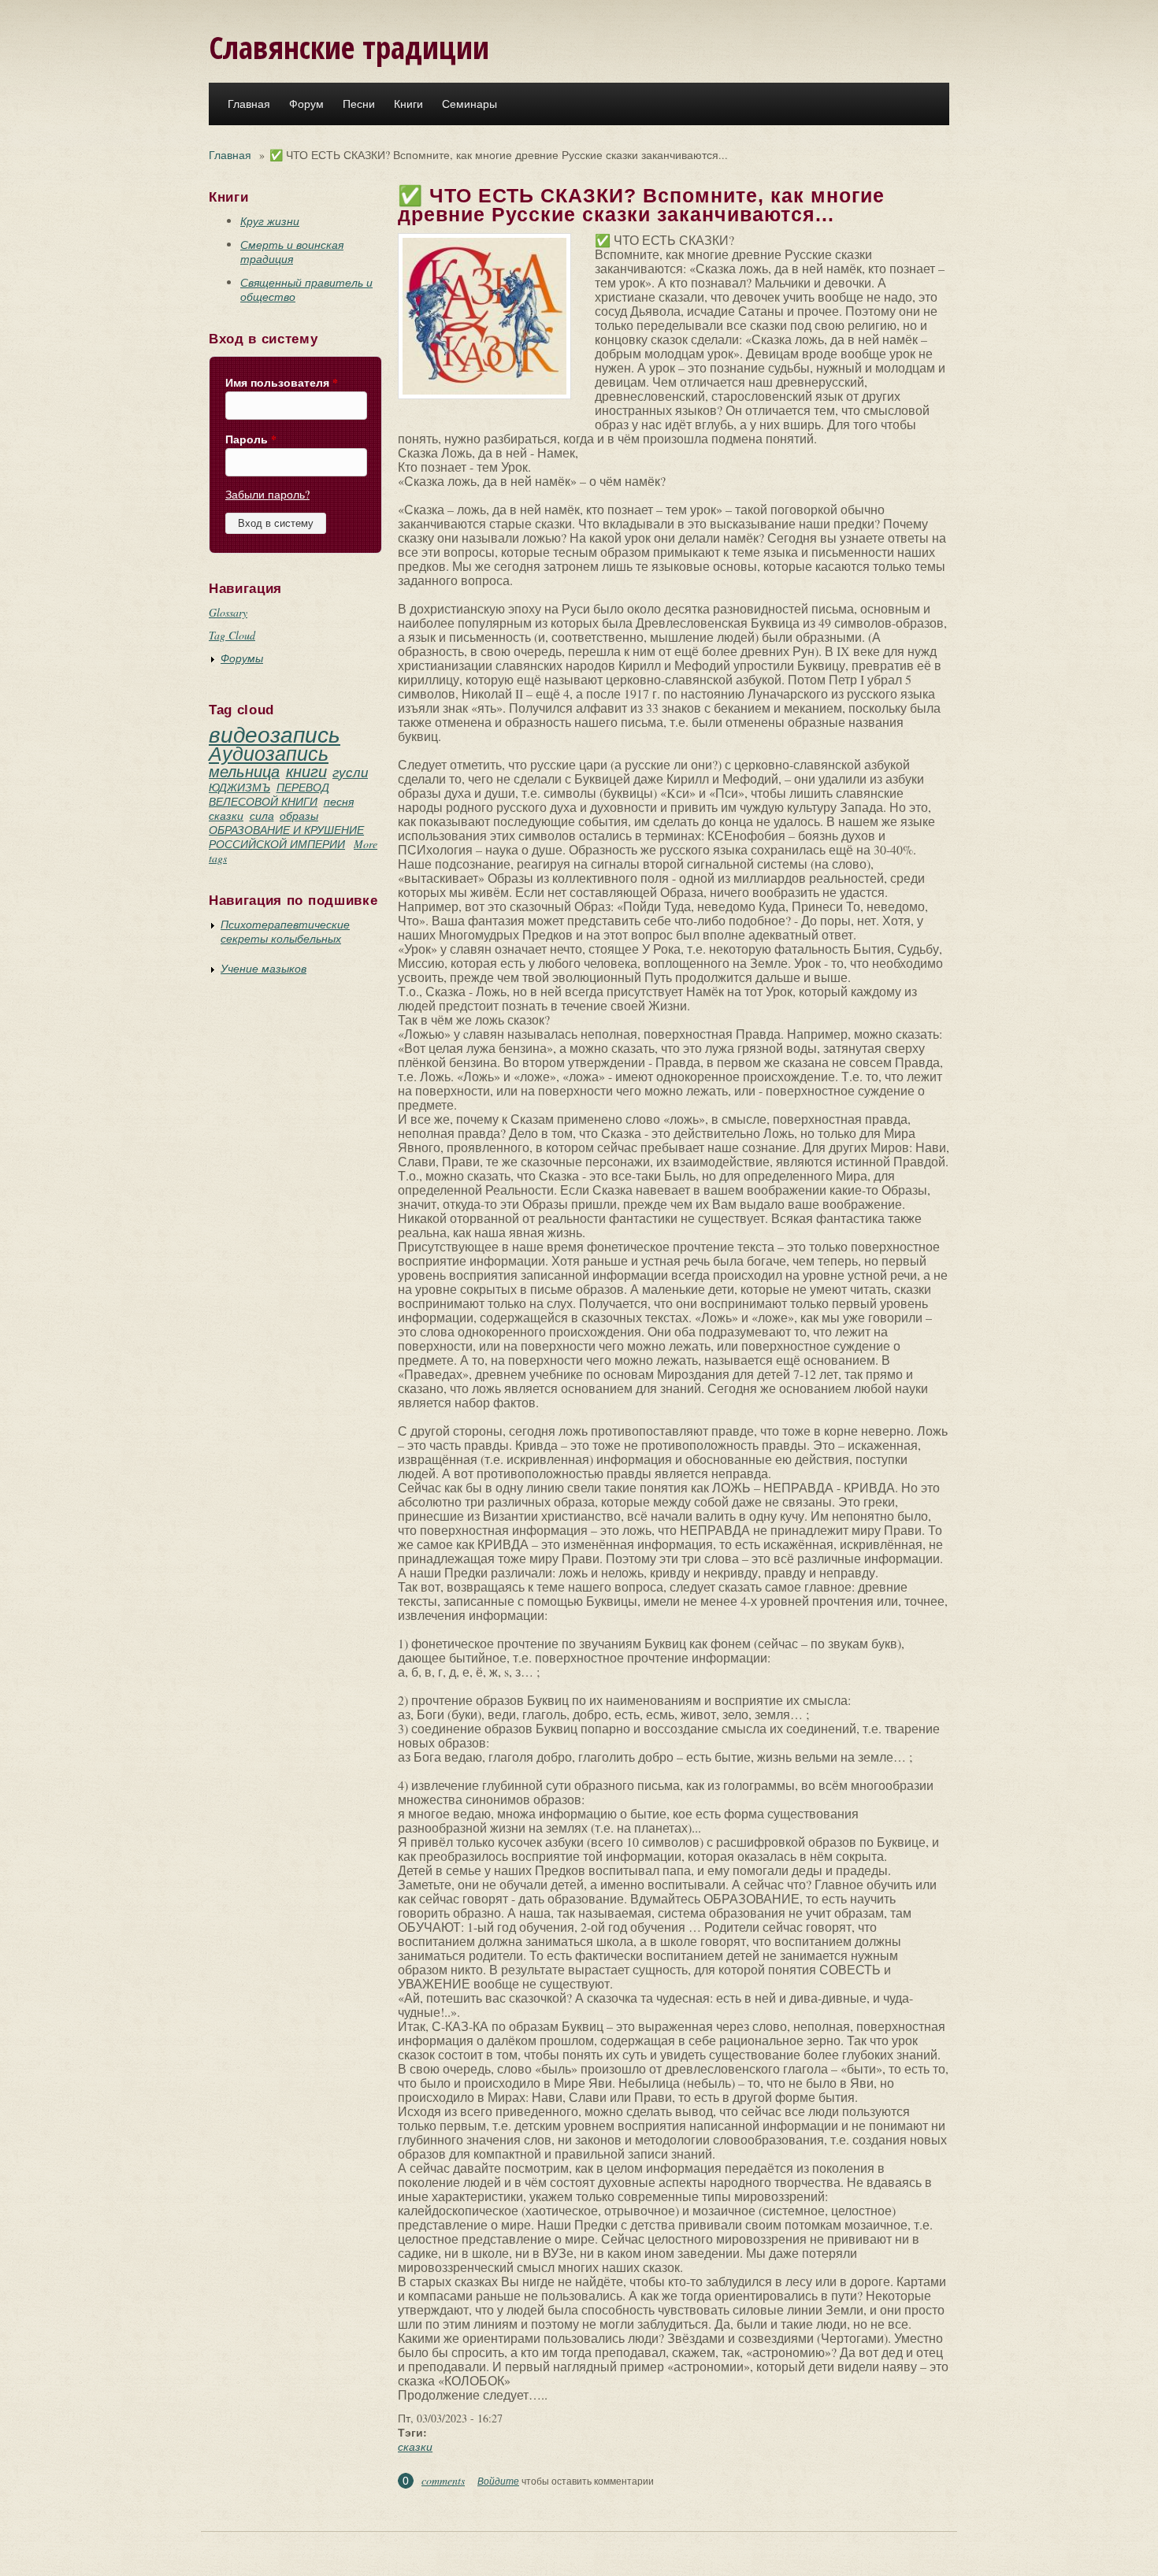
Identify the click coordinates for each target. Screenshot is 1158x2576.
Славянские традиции (349, 47)
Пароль (251, 439)
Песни (359, 104)
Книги (408, 104)
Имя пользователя (282, 383)
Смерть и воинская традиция (292, 252)
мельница (244, 771)
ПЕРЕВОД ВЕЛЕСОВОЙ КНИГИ (269, 794)
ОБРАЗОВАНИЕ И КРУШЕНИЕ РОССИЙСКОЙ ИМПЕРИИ (286, 837)
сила (262, 815)
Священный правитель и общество (306, 289)
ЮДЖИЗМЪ (239, 787)
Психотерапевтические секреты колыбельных (285, 931)
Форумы (242, 658)
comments (443, 2480)
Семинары (470, 104)
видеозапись (275, 734)
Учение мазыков (264, 968)
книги (306, 771)
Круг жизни (270, 221)
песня (339, 801)
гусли (350, 772)
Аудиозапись (269, 753)
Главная (249, 104)
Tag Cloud (232, 635)
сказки (226, 815)
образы (299, 815)
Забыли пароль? (267, 494)
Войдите (498, 2481)
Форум (306, 104)
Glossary (228, 612)
